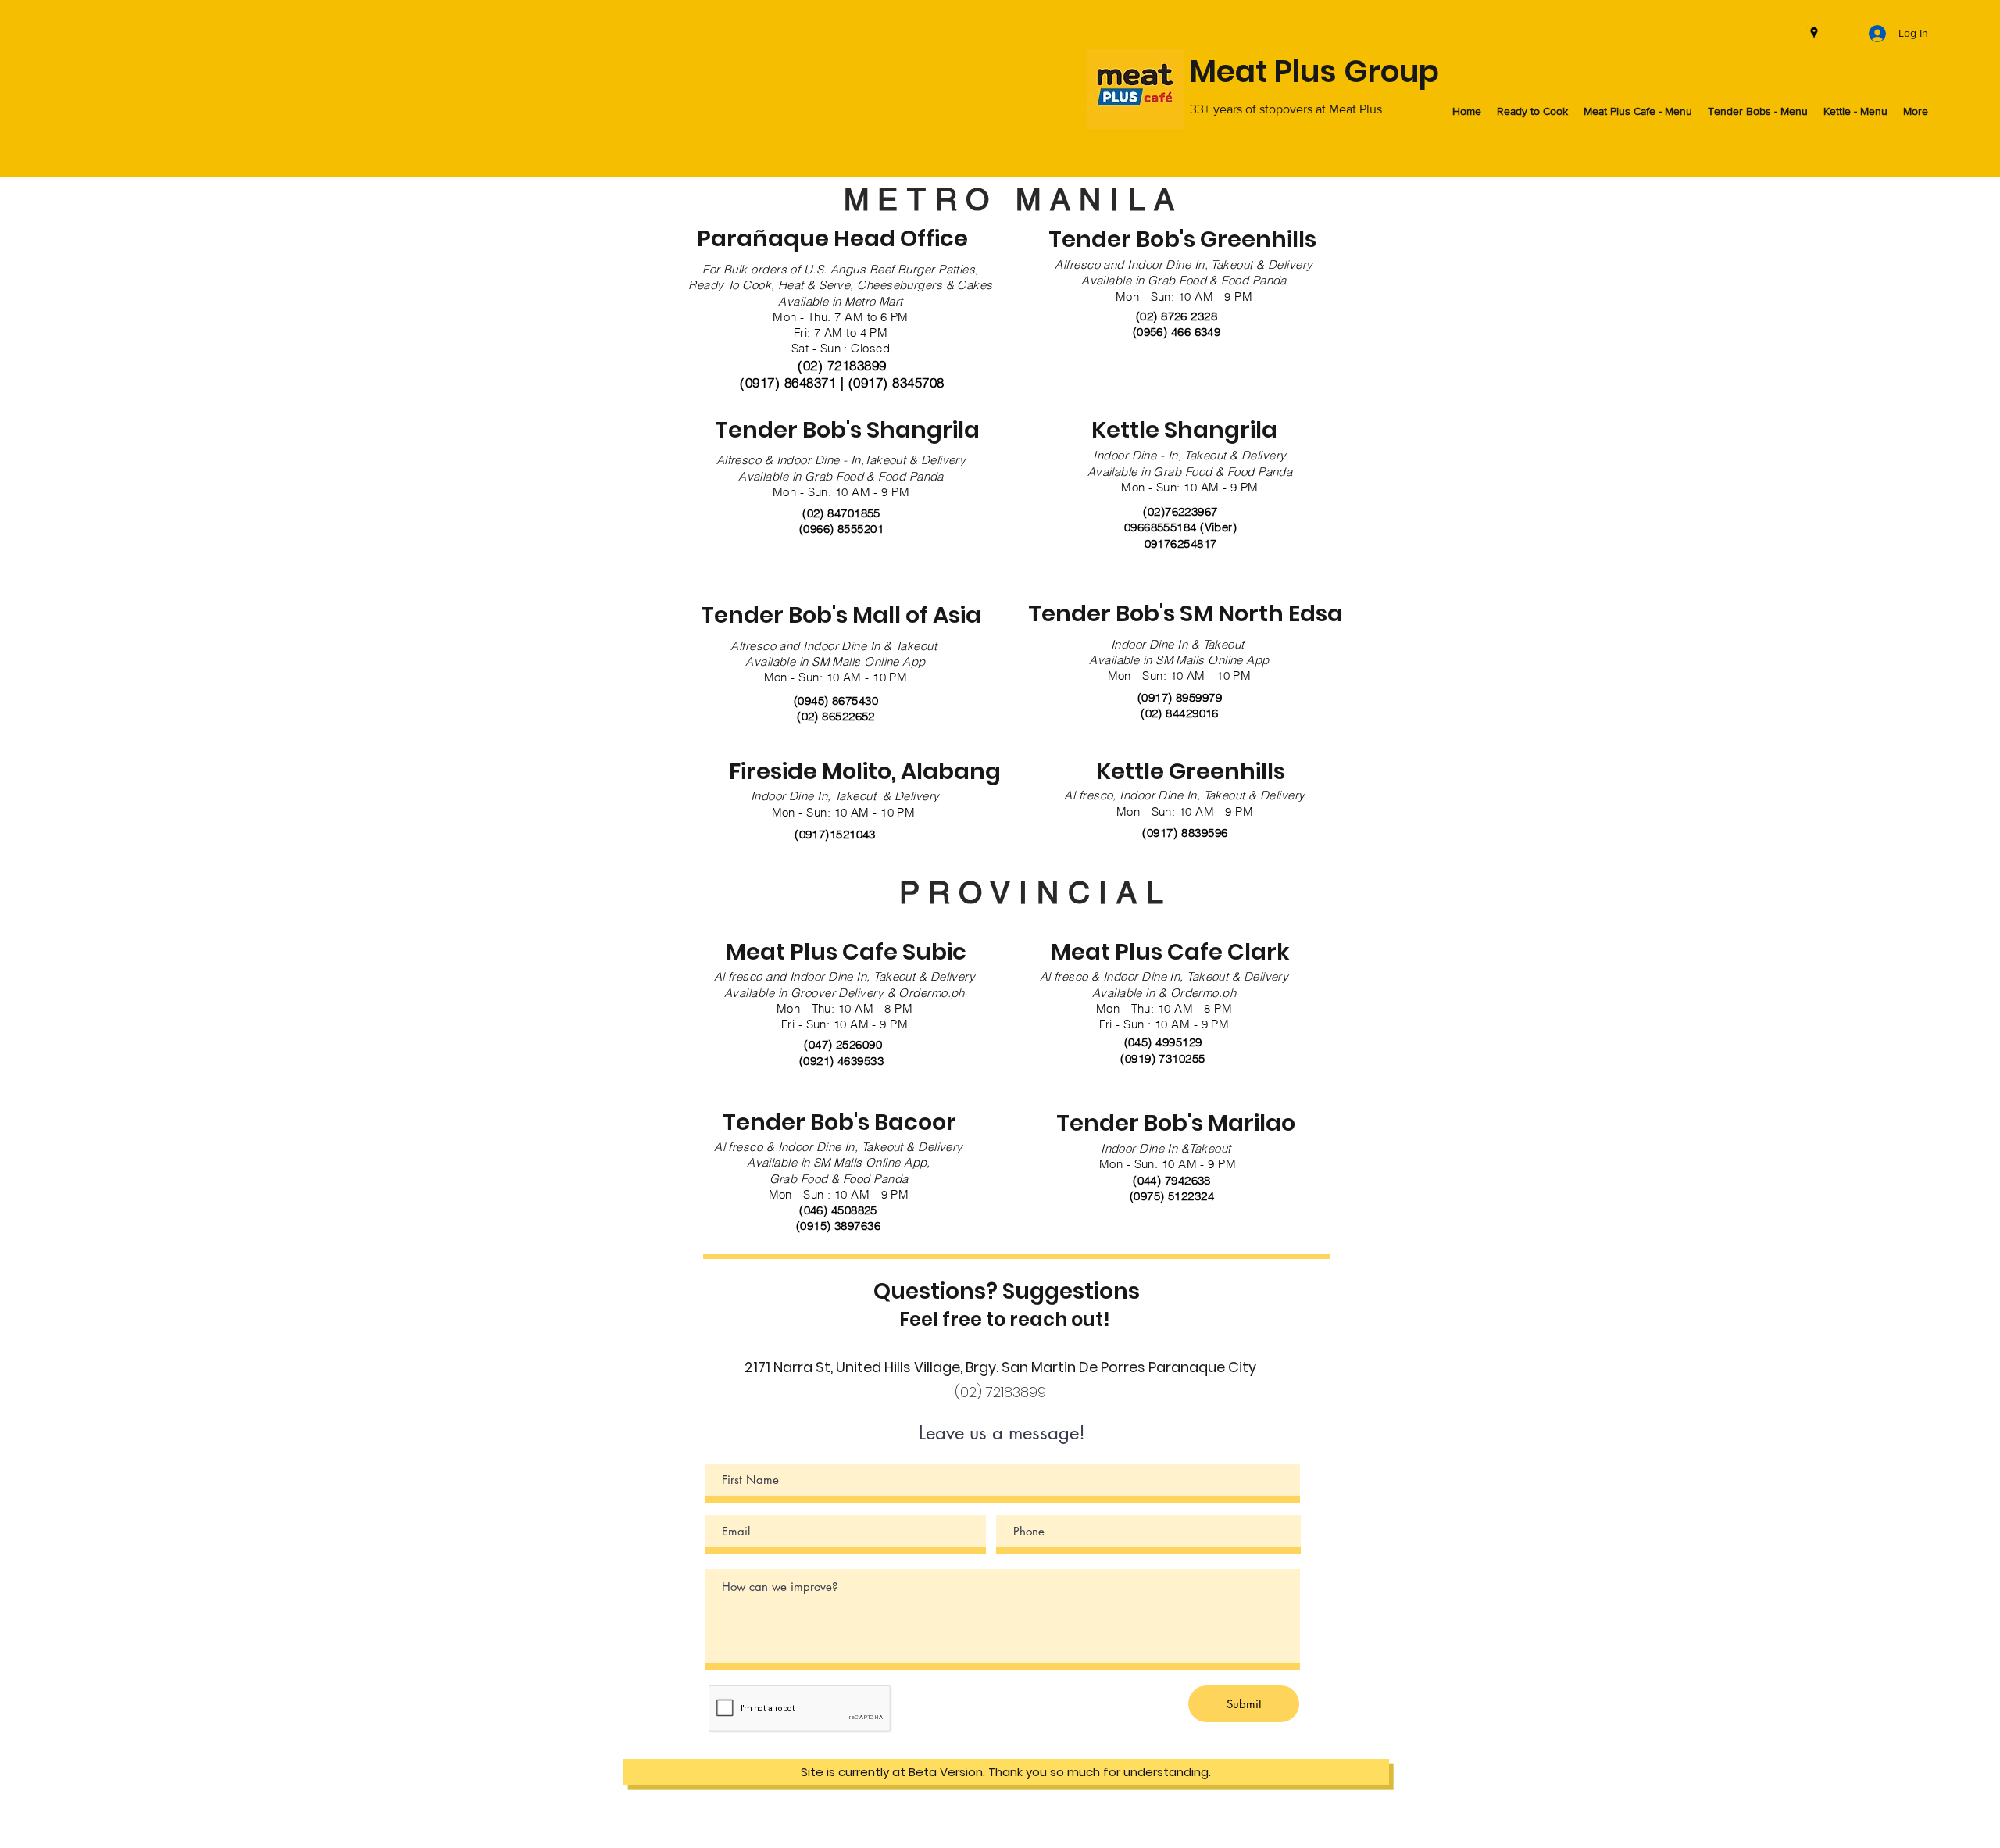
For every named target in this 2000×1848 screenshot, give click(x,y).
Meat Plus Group (1314, 71)
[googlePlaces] (1814, 33)
